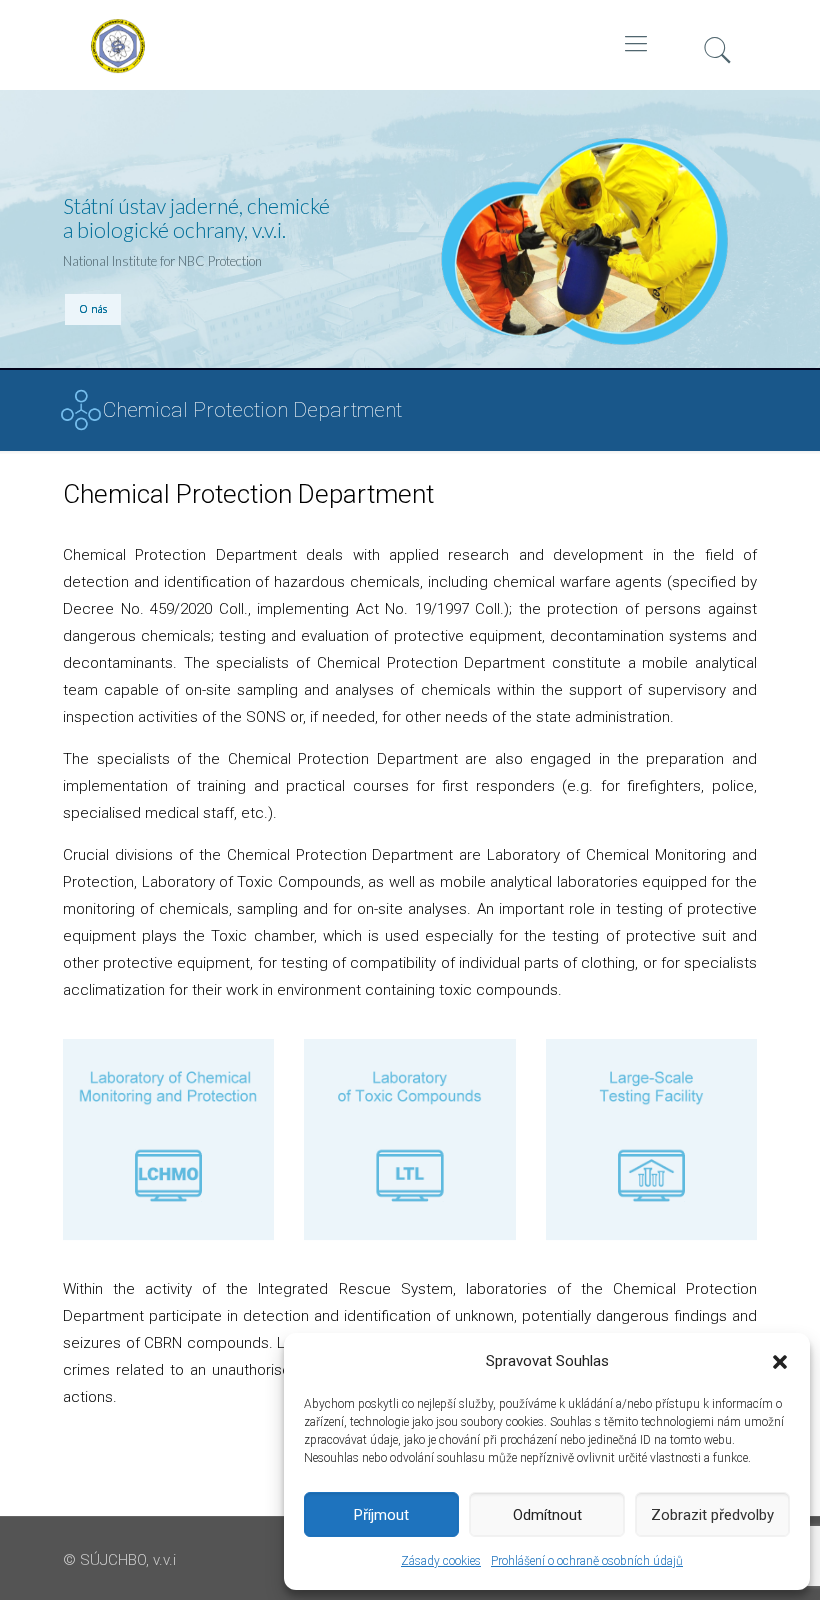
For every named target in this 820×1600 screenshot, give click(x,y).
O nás (93, 309)
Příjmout (381, 1515)
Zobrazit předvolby (712, 1515)
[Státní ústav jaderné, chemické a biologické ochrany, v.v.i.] (183, 100)
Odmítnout (547, 1515)
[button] (780, 1362)
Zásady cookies (441, 1561)
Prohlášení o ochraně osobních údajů (587, 1561)
